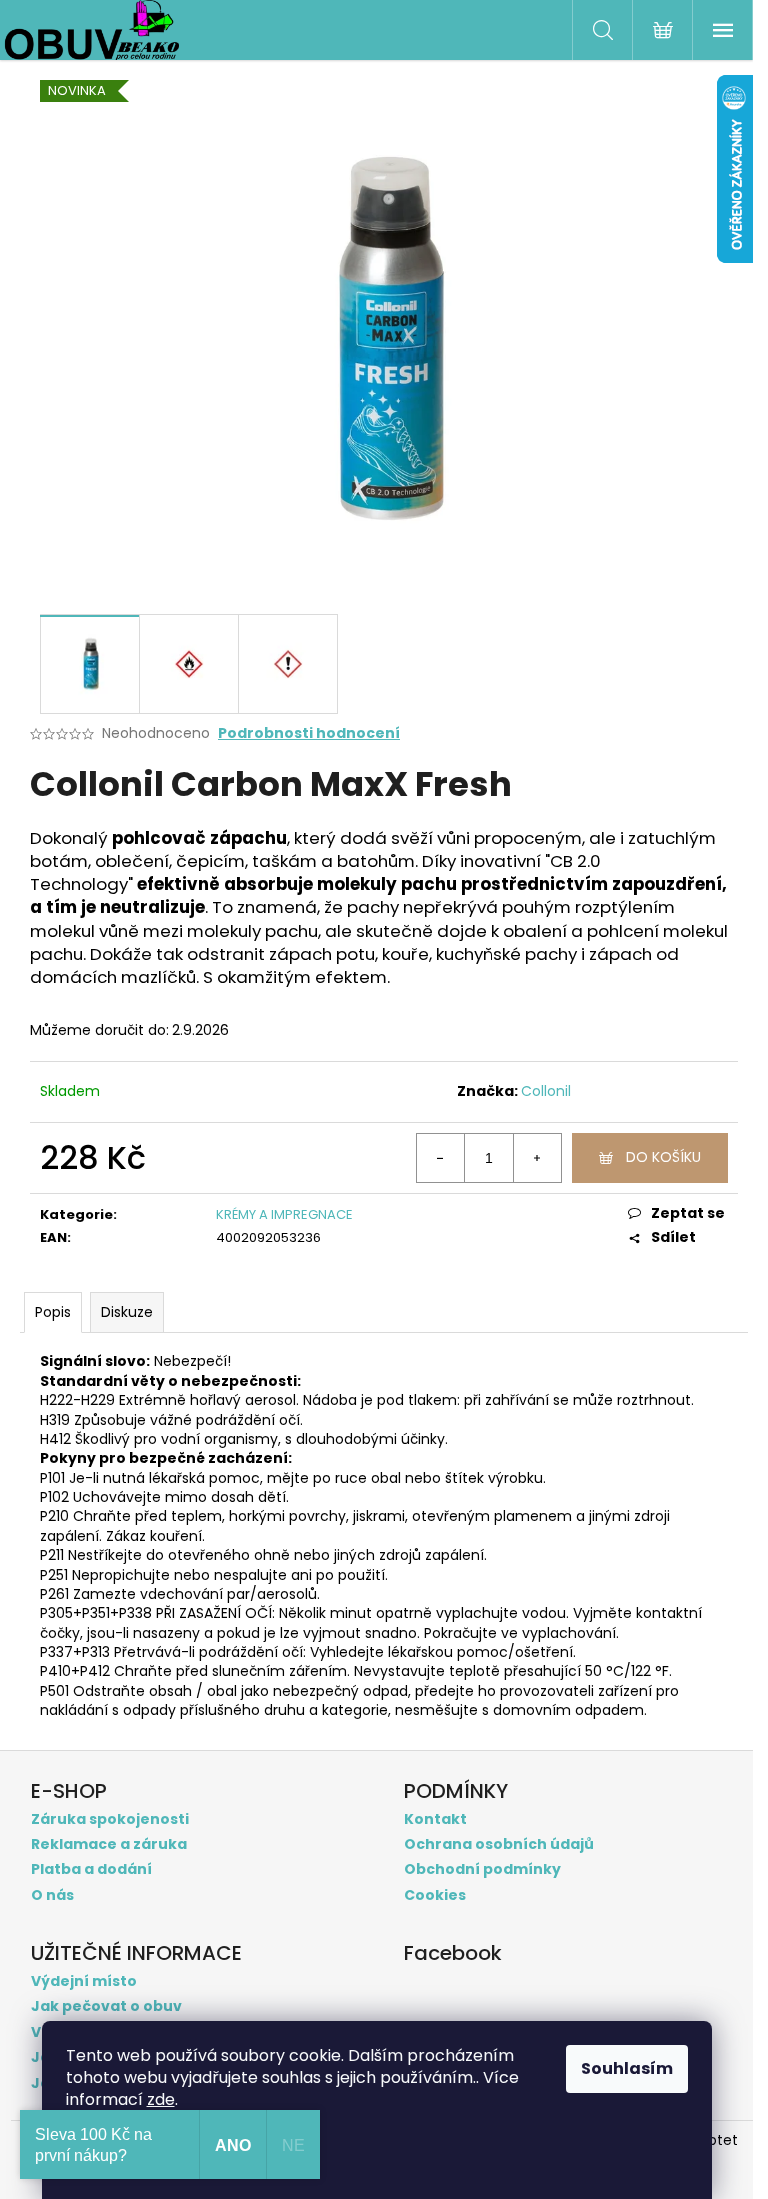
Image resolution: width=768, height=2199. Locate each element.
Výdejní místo (84, 1981)
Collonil (546, 1091)
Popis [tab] (53, 1312)
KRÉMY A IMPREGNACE (284, 1214)
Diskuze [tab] (127, 1312)
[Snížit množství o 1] (441, 1158)
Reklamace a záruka (109, 1844)
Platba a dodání (91, 1869)
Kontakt (435, 1819)
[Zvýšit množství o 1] (537, 1158)
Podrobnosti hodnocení (309, 733)
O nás (52, 1895)
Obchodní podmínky (482, 1869)
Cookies (435, 1895)
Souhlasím (627, 2068)
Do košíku (663, 1157)
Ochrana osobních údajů (499, 1844)
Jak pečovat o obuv (106, 2006)
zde (161, 2099)
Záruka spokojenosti (110, 1819)
